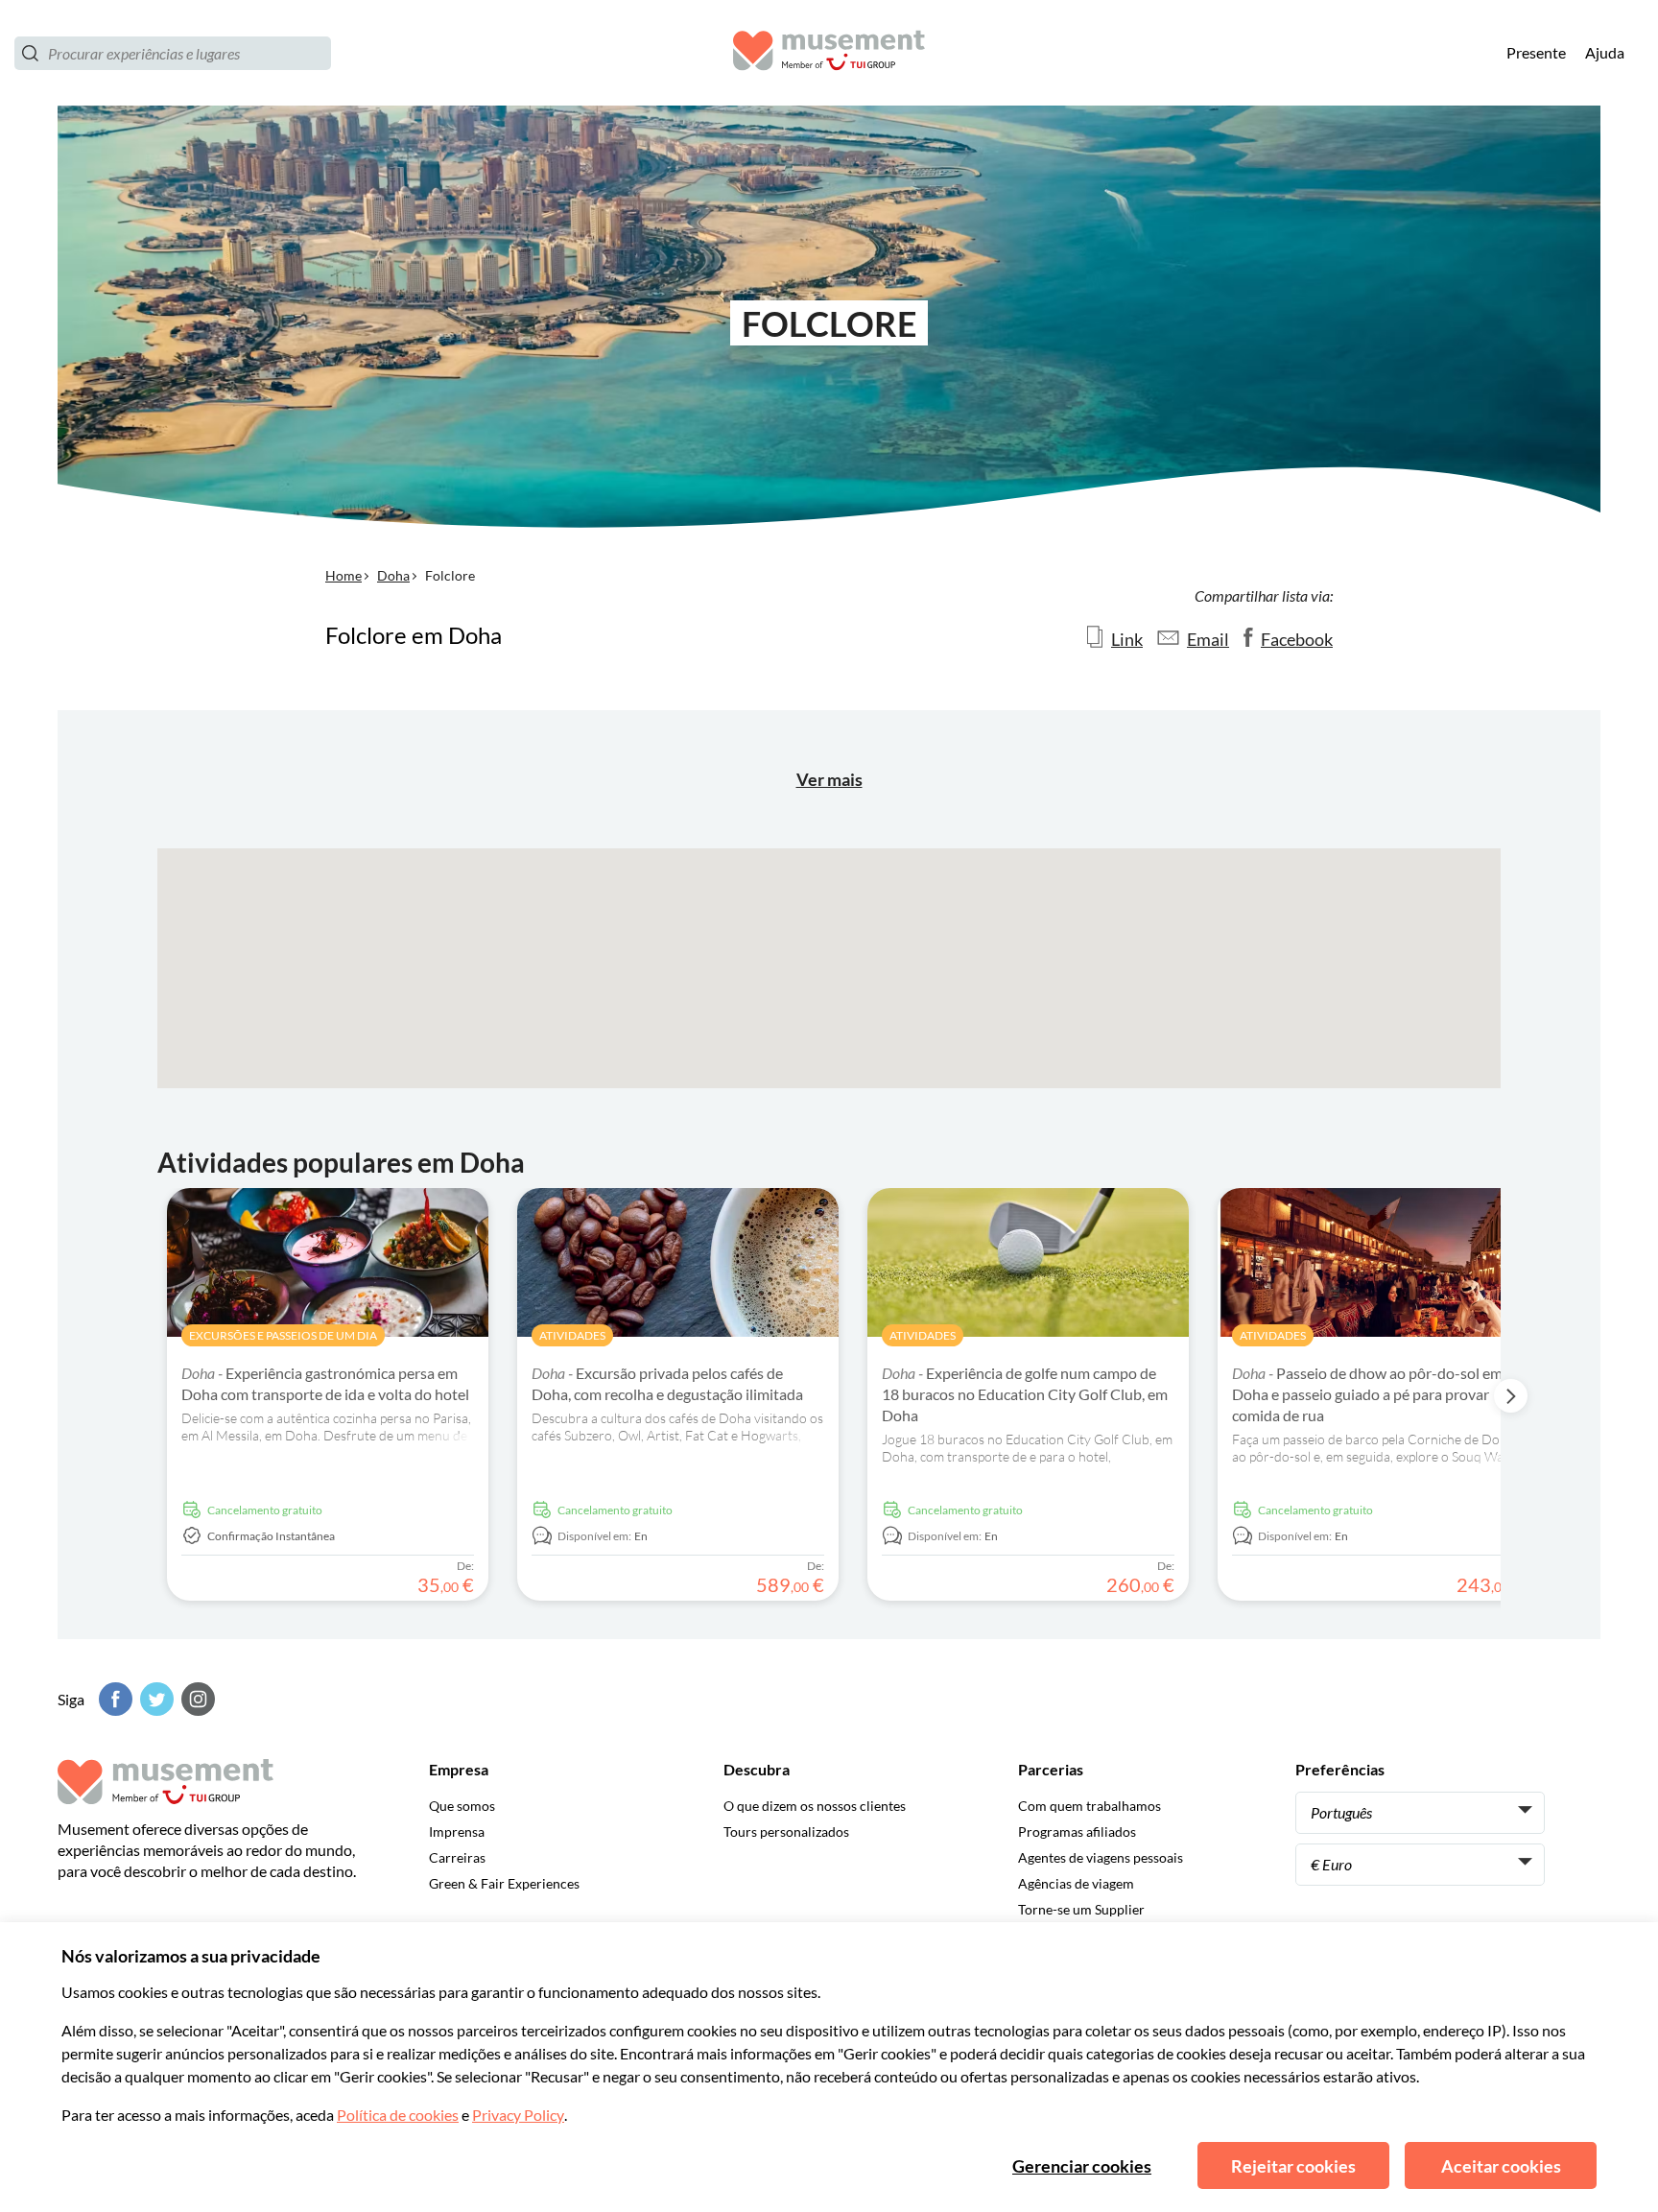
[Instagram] (196, 1699)
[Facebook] (113, 1699)
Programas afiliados (1077, 1831)
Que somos (462, 1806)
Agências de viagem (1076, 1883)
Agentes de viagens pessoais (1101, 1857)
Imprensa (457, 1831)
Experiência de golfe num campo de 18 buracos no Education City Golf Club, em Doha (1025, 1394)
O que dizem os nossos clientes (815, 1806)
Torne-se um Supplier (1081, 1909)
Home (343, 575)
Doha (393, 575)
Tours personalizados (786, 1831)
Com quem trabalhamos (1090, 1806)
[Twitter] (154, 1699)
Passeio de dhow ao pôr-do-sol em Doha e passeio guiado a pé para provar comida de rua (1367, 1394)
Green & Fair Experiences (504, 1883)
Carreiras (457, 1857)
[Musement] (829, 53)
